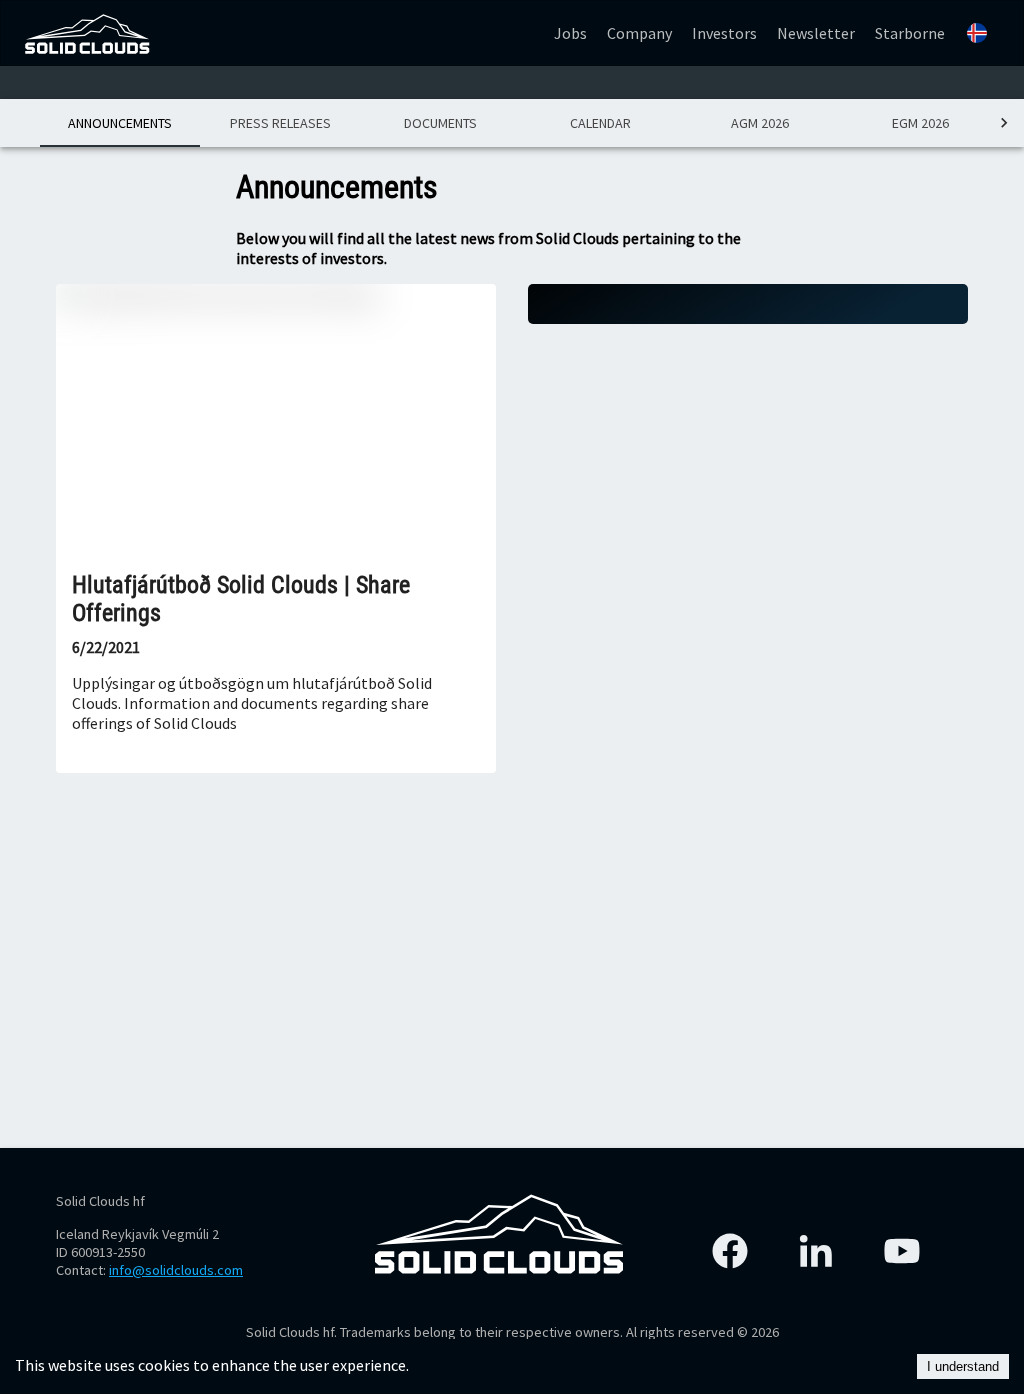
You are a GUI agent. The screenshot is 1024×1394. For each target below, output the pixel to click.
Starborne (910, 33)
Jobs (570, 33)
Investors (724, 33)
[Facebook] (730, 1251)
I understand (963, 1366)
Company (639, 33)
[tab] (120, 123)
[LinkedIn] (816, 1251)
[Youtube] (902, 1251)
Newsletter (816, 33)
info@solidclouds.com (176, 1270)
